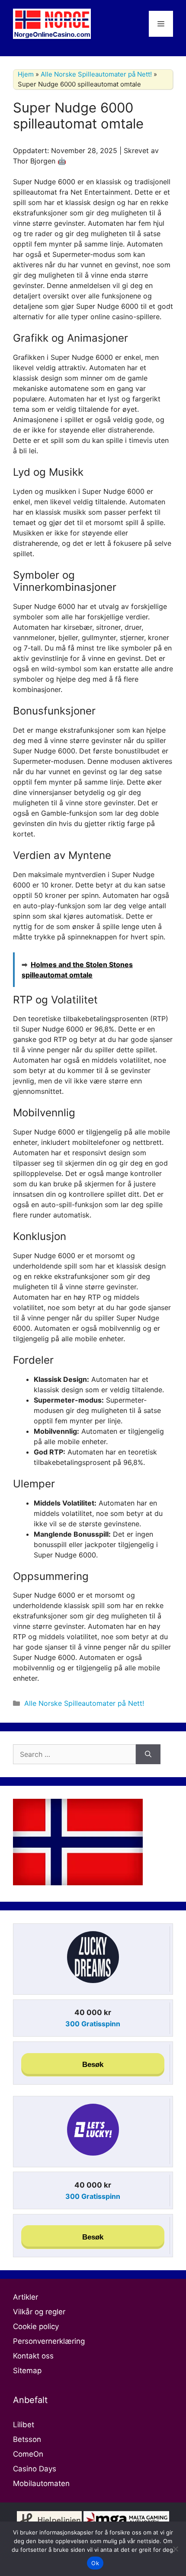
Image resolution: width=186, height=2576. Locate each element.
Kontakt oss (33, 2356)
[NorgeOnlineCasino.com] (52, 23)
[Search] (148, 1754)
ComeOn (28, 2454)
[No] (175, 2549)
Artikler (26, 2297)
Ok (95, 2563)
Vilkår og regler (39, 2312)
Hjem (26, 74)
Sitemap (27, 2371)
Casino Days (35, 2469)
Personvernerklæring (49, 2341)
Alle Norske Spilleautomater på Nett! (96, 74)
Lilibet (24, 2425)
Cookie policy (36, 2326)
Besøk (93, 2065)
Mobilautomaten (41, 2483)
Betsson (27, 2439)
